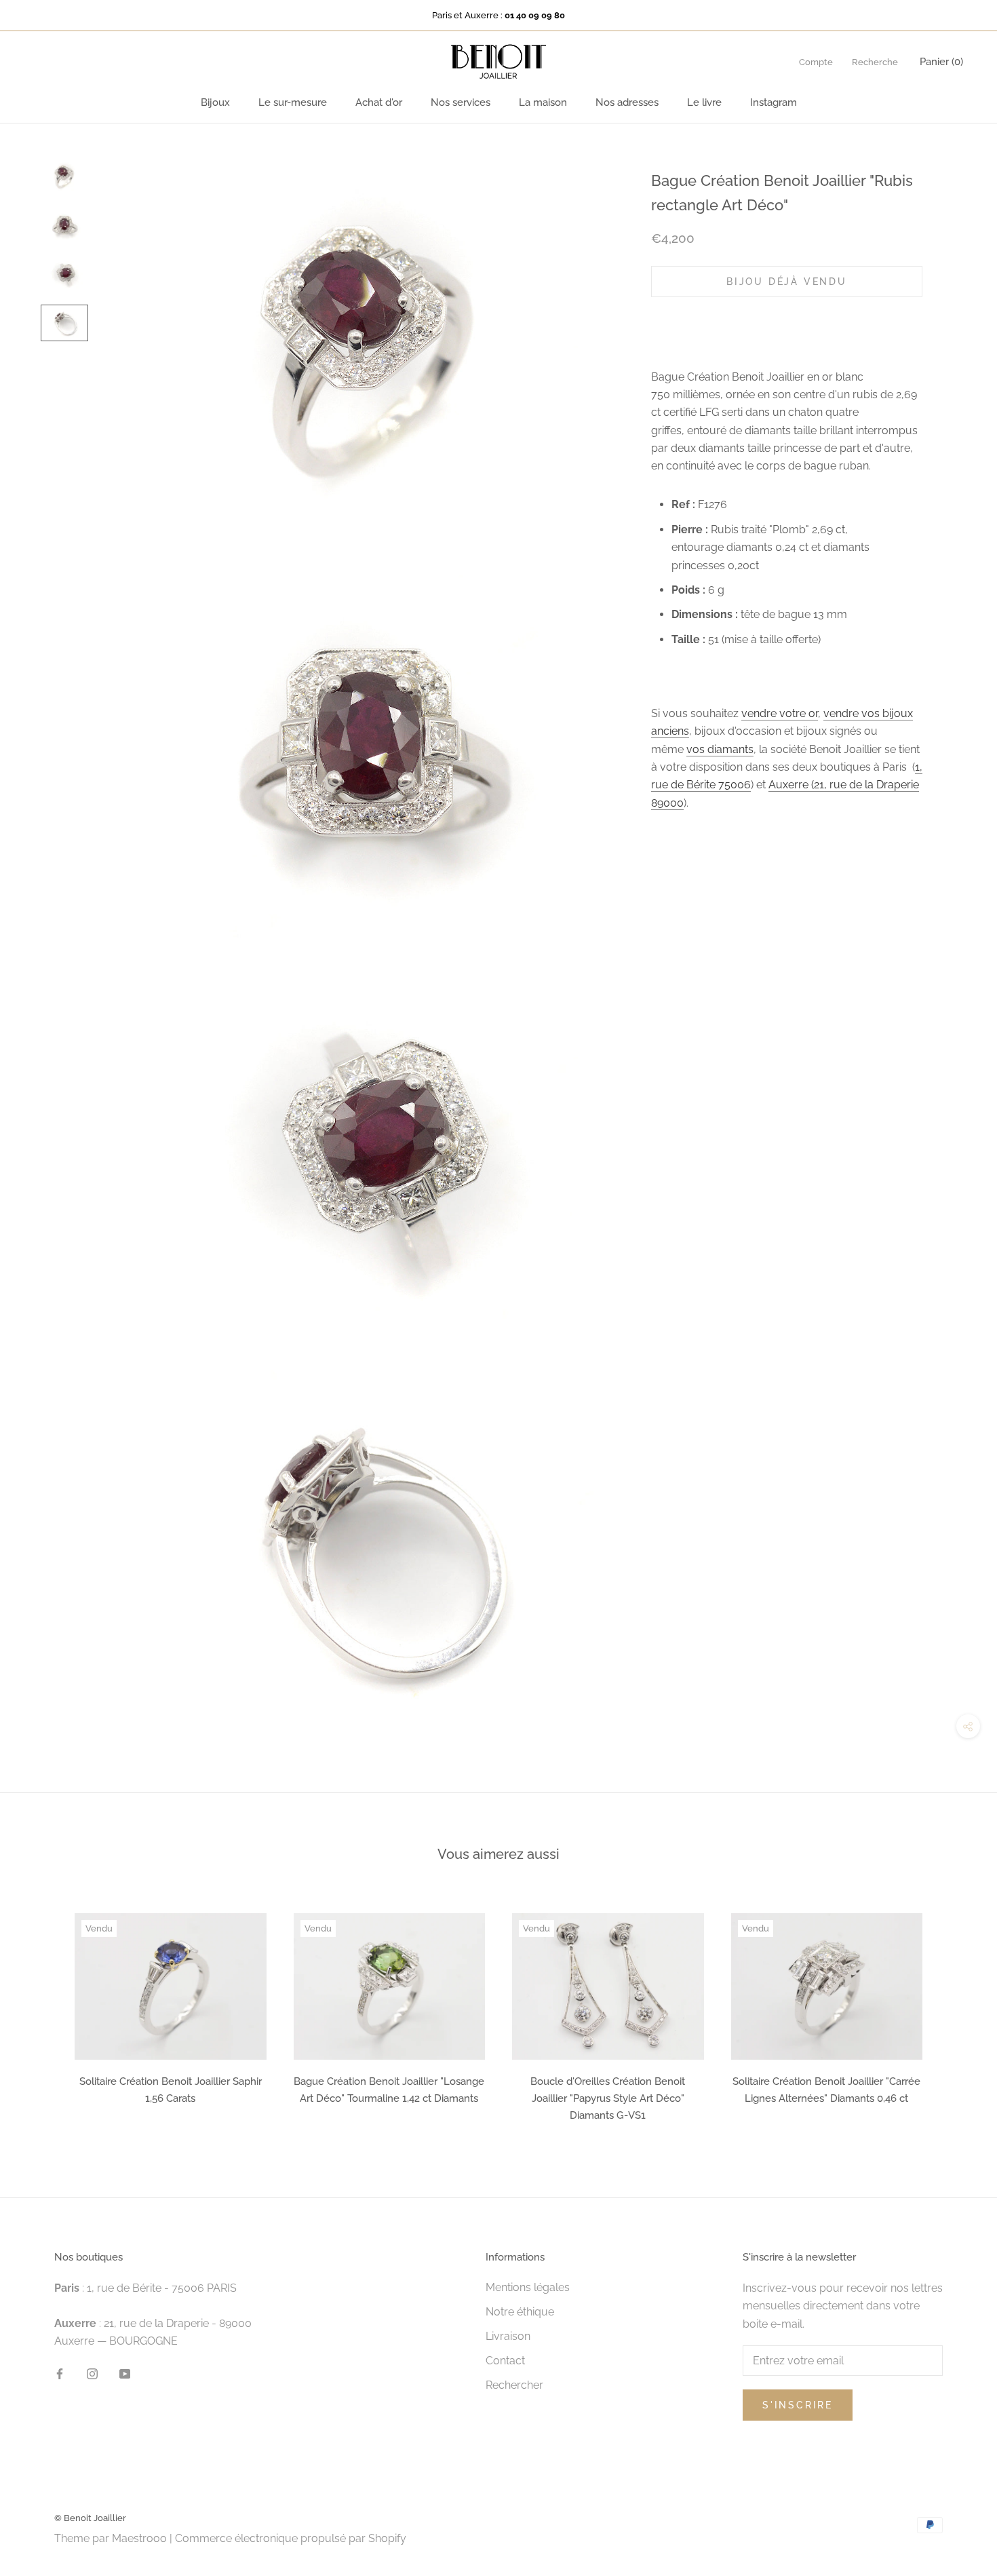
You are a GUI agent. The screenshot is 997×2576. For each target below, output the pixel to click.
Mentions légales (528, 2287)
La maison (543, 102)
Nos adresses (627, 102)
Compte (816, 62)
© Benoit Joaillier (90, 2518)
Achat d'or (379, 102)
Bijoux (215, 102)
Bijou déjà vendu (787, 281)
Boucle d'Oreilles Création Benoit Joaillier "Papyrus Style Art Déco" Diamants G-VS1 (608, 2098)
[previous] (42, 2013)
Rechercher (514, 2385)
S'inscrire (798, 2405)
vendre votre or (780, 713)
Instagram (774, 102)
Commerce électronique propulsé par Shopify (291, 2538)
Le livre (704, 102)
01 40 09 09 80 (535, 15)
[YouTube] (125, 2373)
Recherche (875, 62)
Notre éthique (520, 2312)
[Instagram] (92, 2373)
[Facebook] (60, 2373)
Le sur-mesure (293, 102)
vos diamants (720, 749)
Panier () (941, 62)
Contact (505, 2361)
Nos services (461, 102)
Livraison (508, 2336)
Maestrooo (139, 2538)
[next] (955, 2013)
